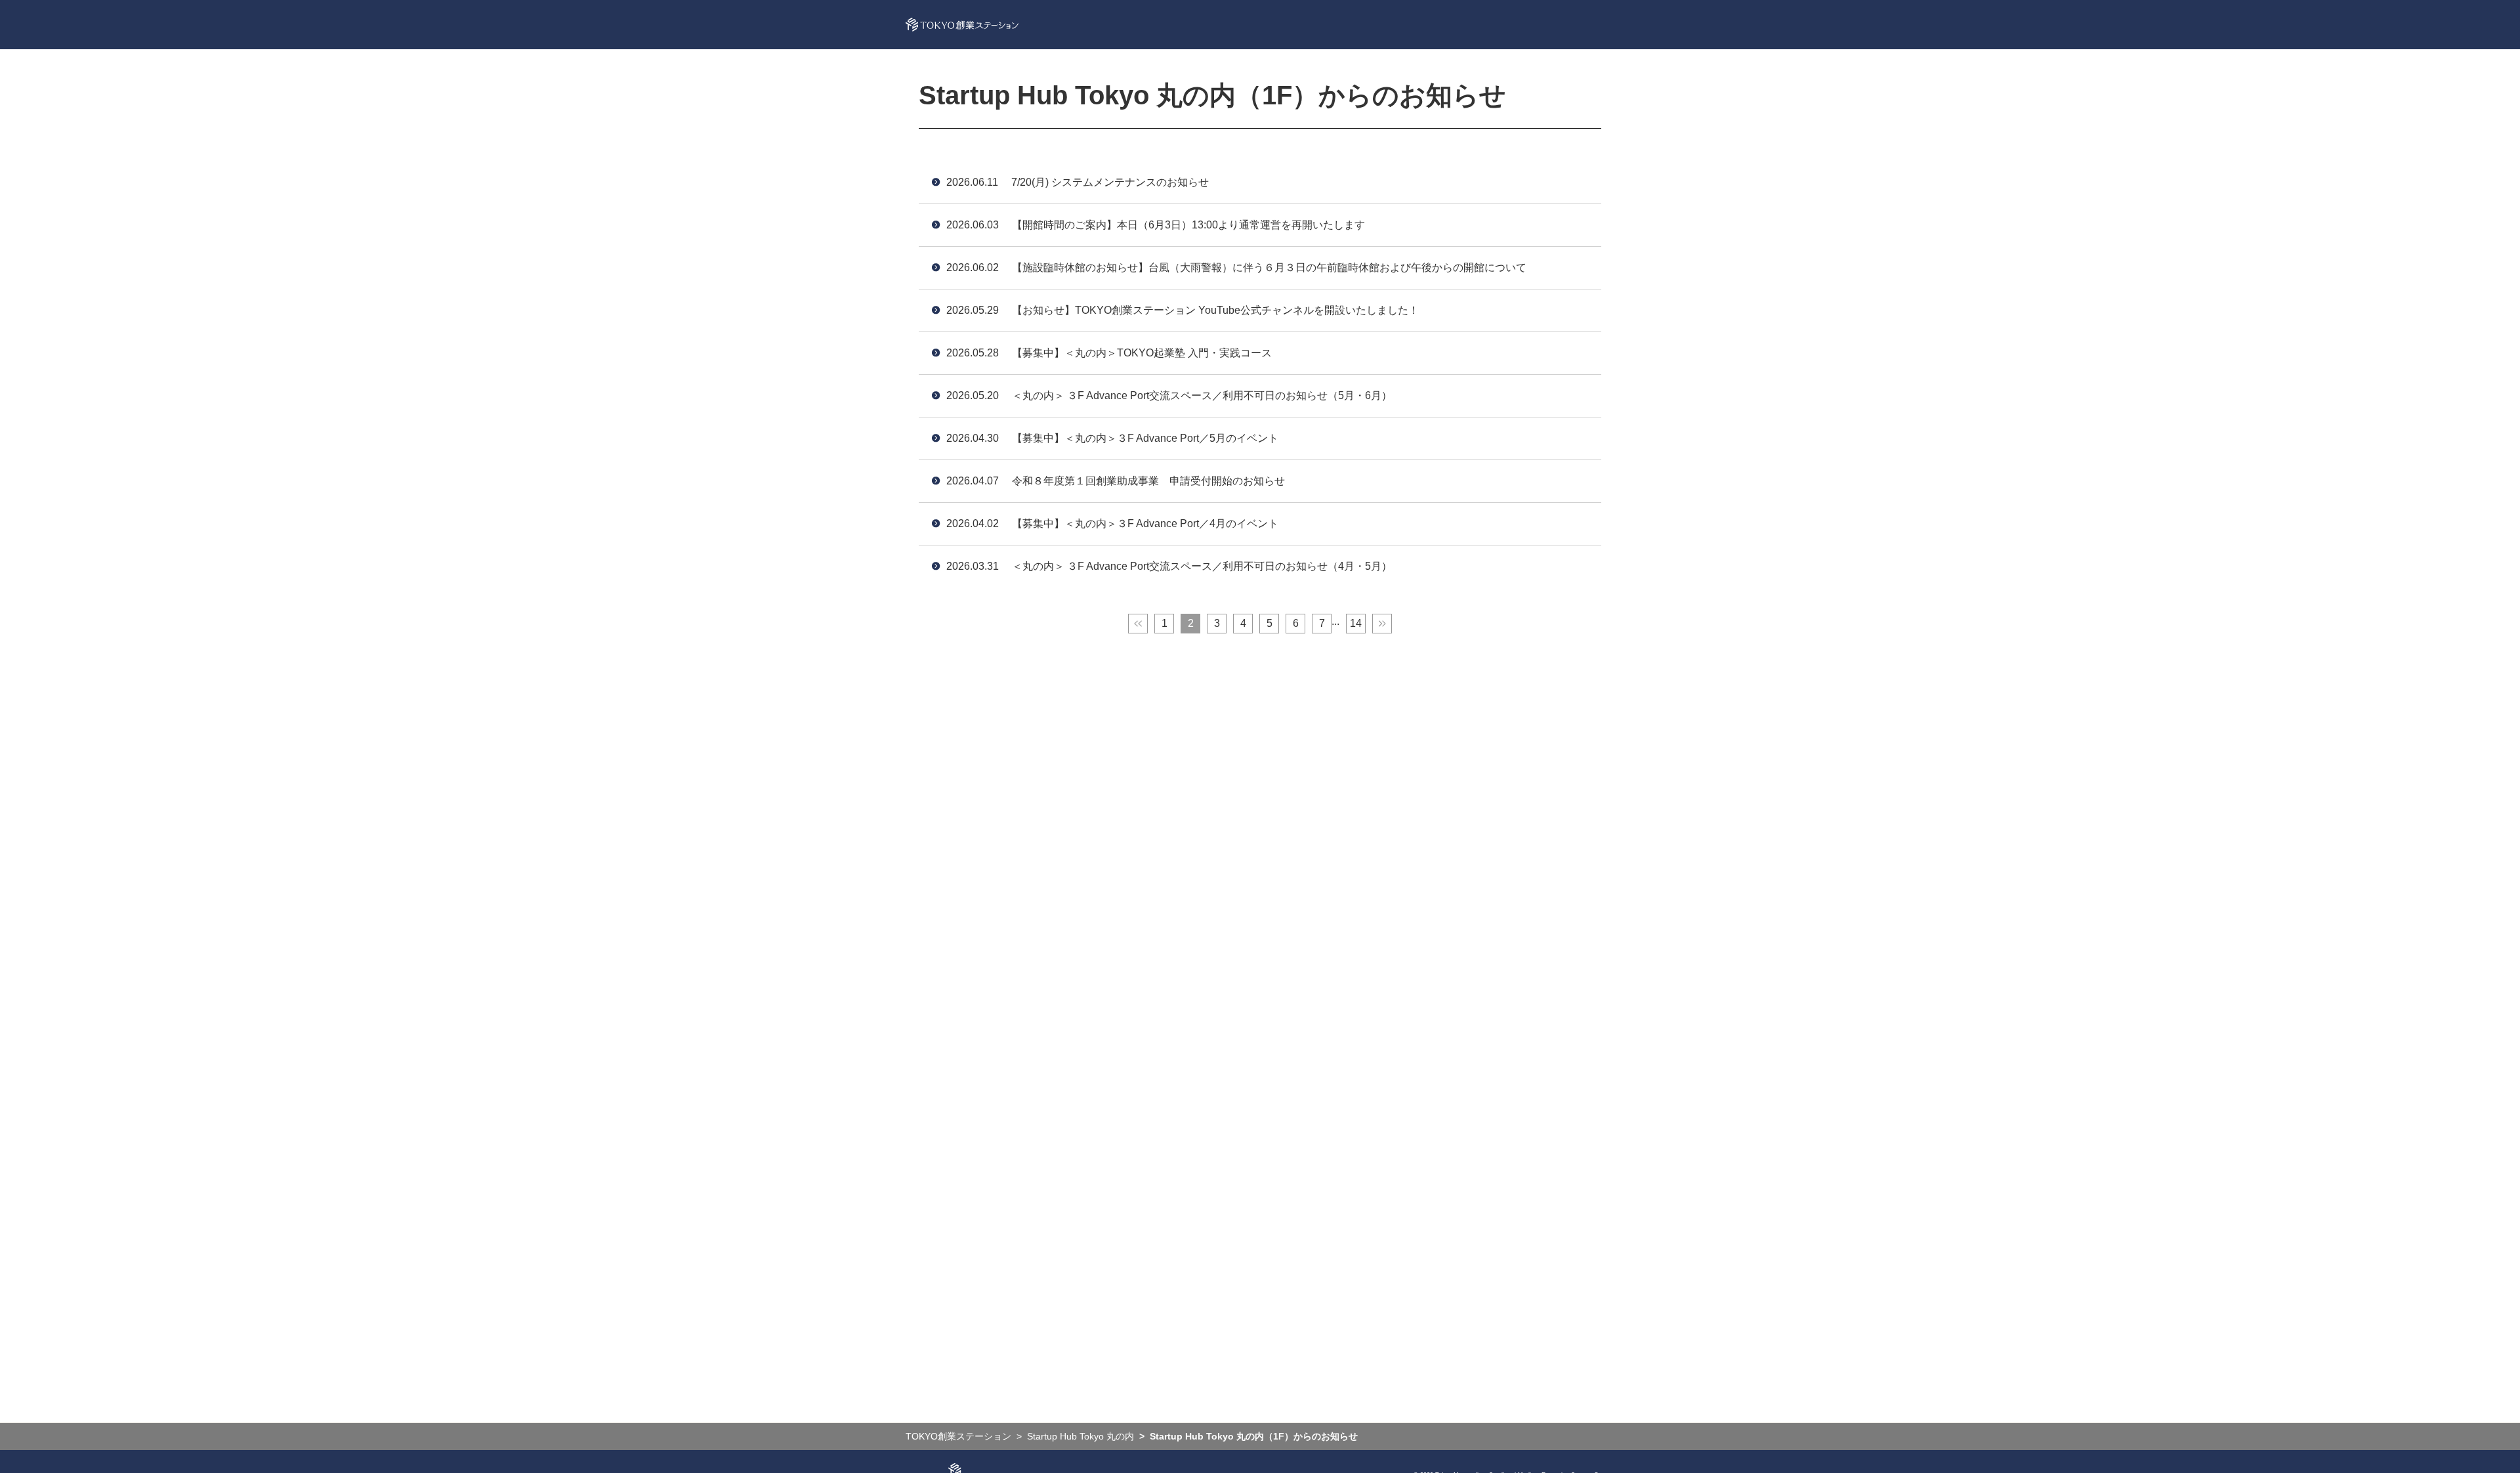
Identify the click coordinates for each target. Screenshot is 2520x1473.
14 (1356, 623)
